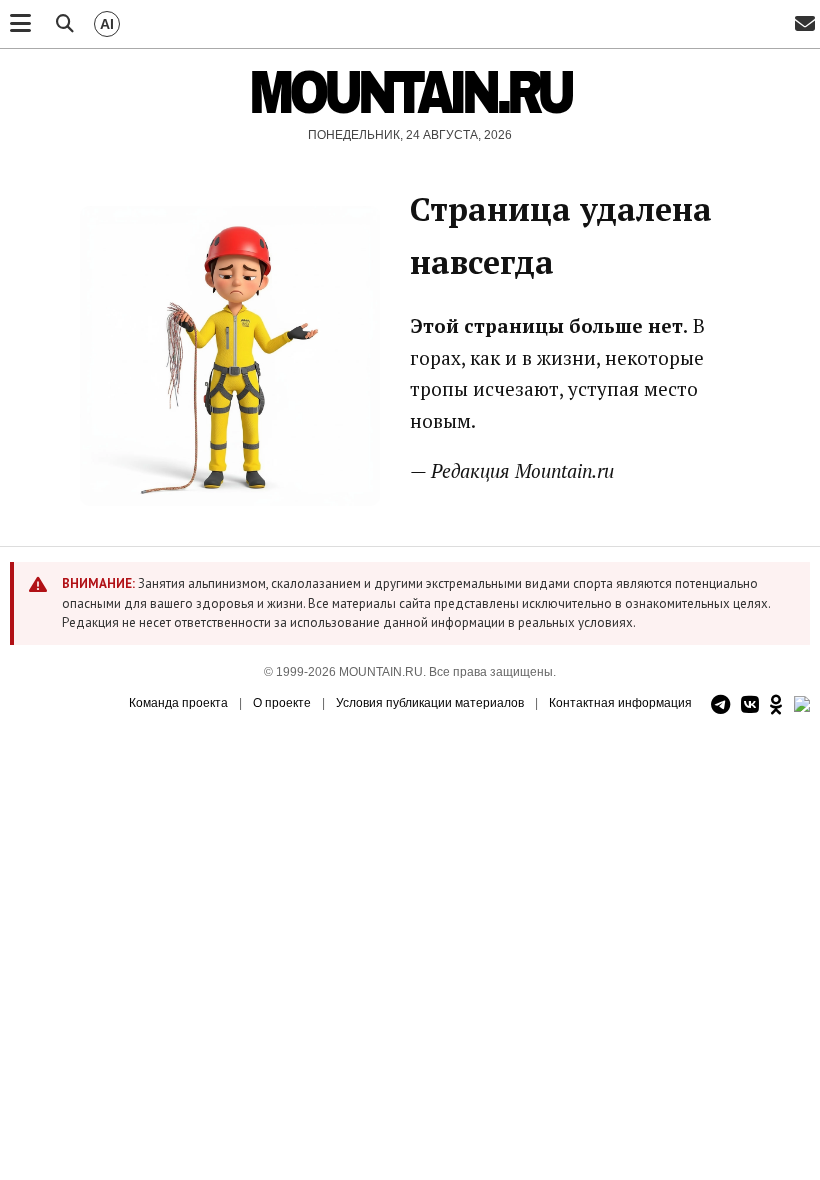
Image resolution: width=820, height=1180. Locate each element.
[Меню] (20, 24)
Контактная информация (620, 703)
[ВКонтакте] (750, 705)
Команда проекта (178, 703)
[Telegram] (720, 705)
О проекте (282, 703)
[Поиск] (65, 24)
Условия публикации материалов (430, 703)
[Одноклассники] (776, 705)
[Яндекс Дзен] (802, 705)
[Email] (805, 24)
